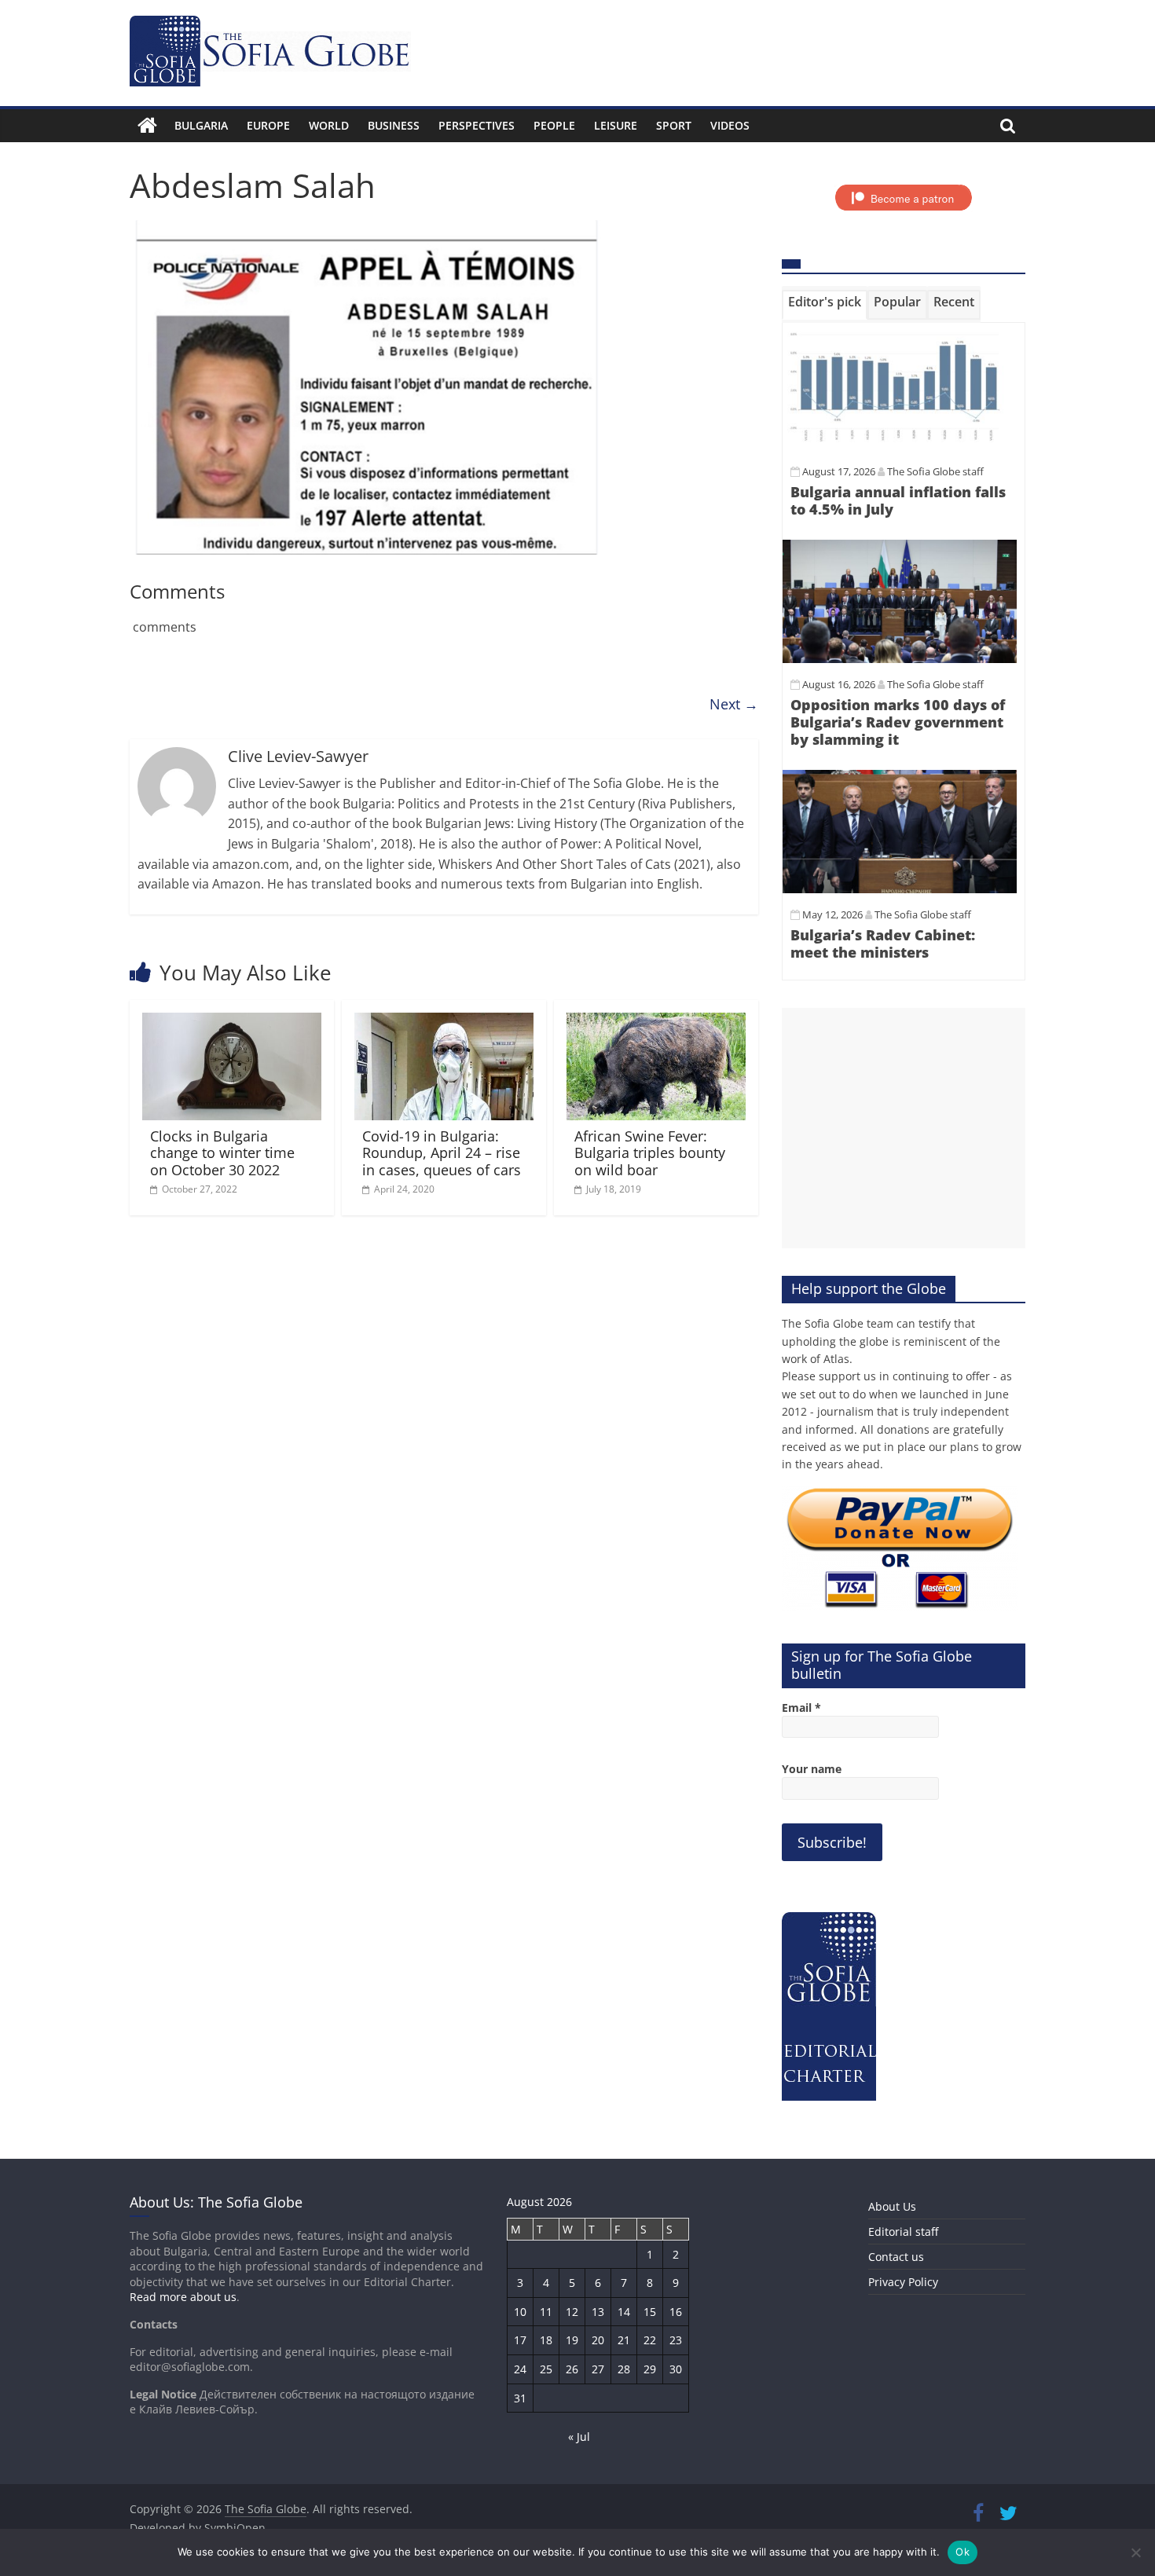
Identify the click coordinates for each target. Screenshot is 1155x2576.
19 (572, 2340)
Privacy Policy (903, 2282)
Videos (730, 125)
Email (801, 1708)
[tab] (825, 305)
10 (520, 2312)
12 (572, 2312)
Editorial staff (903, 2232)
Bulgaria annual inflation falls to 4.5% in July (898, 500)
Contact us (896, 2257)
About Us (892, 2206)
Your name (812, 1769)
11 (546, 2312)
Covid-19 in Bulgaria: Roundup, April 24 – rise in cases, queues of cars (442, 1153)
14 (624, 2312)
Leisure (616, 125)
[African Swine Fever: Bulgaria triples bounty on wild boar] (656, 1022)
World (329, 125)
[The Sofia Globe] (147, 126)
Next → (734, 704)
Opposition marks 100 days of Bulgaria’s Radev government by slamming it (898, 722)
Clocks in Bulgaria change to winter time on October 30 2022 (222, 1153)
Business (394, 125)
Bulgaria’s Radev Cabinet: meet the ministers (883, 944)
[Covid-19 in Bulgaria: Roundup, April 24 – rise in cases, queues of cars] (444, 1022)
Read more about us (183, 2297)
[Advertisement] (904, 1128)
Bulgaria (201, 125)
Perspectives (477, 125)
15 (650, 2312)
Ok (962, 2552)
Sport (674, 125)
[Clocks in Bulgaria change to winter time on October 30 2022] (232, 1022)
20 (598, 2340)
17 (520, 2340)
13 (598, 2312)
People (554, 125)
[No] (1135, 2552)
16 (676, 2312)
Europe (268, 125)
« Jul (579, 2437)
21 (624, 2340)
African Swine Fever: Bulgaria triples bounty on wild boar (650, 1153)
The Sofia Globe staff (935, 471)
